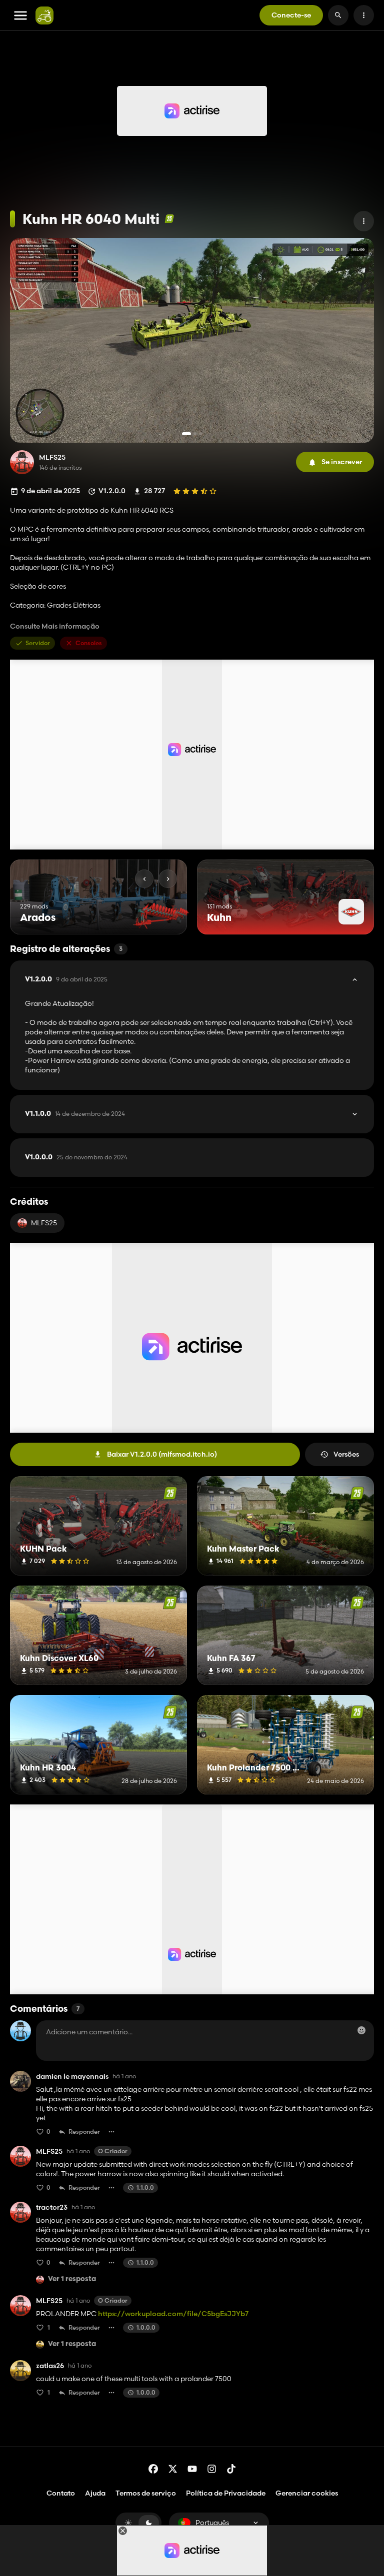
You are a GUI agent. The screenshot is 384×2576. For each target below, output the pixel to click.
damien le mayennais (72, 2077)
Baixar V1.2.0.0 (162, 1454)
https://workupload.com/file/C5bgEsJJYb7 (173, 2314)
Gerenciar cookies (307, 2493)
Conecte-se (291, 15)
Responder (84, 2132)
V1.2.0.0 (66, 979)
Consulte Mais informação (55, 626)
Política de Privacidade (226, 2493)
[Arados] (161, 916)
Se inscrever (342, 462)
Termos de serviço (146, 2493)
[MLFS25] (22, 462)
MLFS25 (52, 457)
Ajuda (95, 2493)
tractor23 (52, 2207)
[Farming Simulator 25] (169, 219)
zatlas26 (50, 2366)
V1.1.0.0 (75, 1114)
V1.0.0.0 (76, 1157)
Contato (61, 2493)
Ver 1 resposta (72, 2279)
